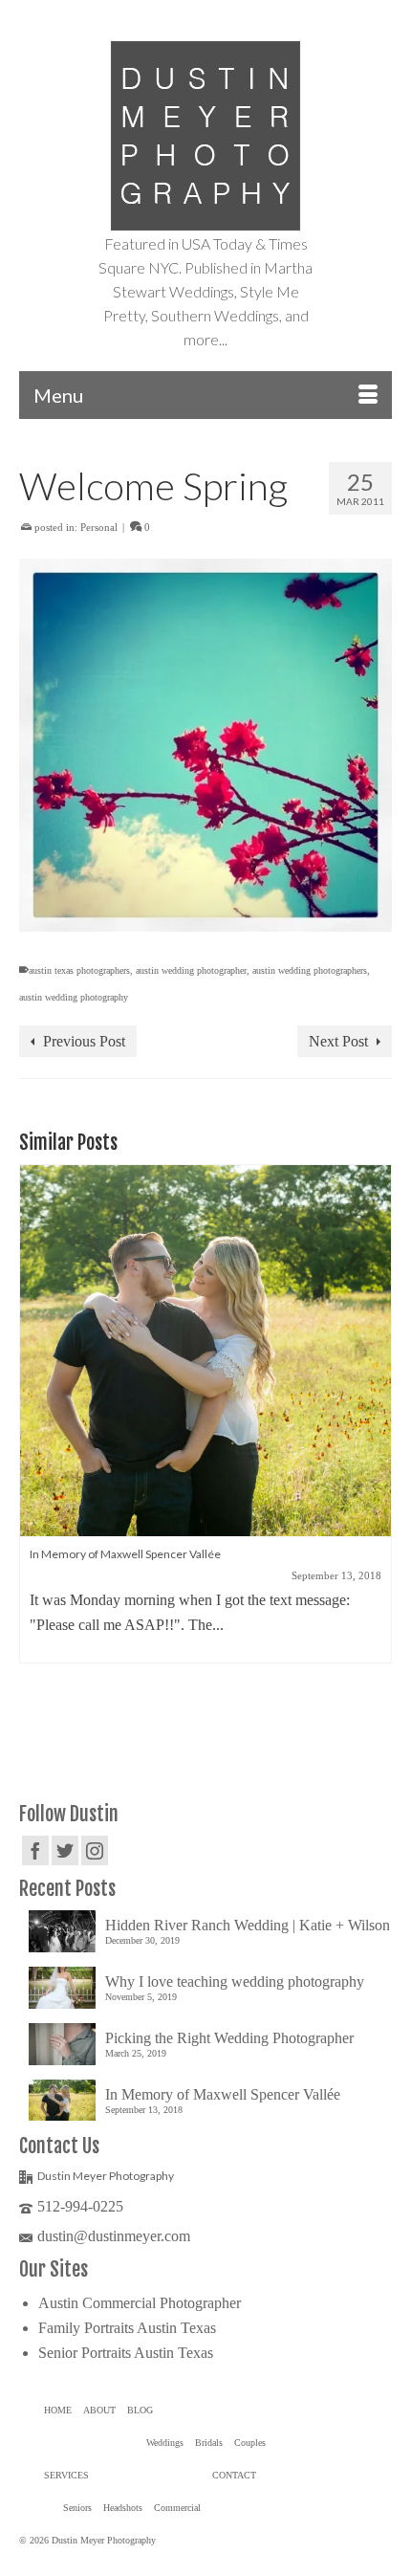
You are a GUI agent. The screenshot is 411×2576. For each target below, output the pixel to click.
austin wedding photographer (191, 970)
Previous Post (84, 1041)
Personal (99, 527)
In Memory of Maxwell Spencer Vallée (223, 2094)
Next (375, 1446)
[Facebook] (35, 1850)
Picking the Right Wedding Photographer (229, 2038)
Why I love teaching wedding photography (235, 1982)
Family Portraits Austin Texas (127, 2328)
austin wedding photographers (310, 970)
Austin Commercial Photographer (140, 2303)
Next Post (338, 1041)
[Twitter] (65, 1850)
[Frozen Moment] (205, 1351)
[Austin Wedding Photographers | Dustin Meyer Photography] (205, 136)
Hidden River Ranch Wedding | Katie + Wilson (248, 1925)
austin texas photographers (79, 970)
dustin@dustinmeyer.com (114, 2236)
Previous (36, 1446)
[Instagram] (95, 1850)
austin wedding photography (74, 997)
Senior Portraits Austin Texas (126, 2353)
